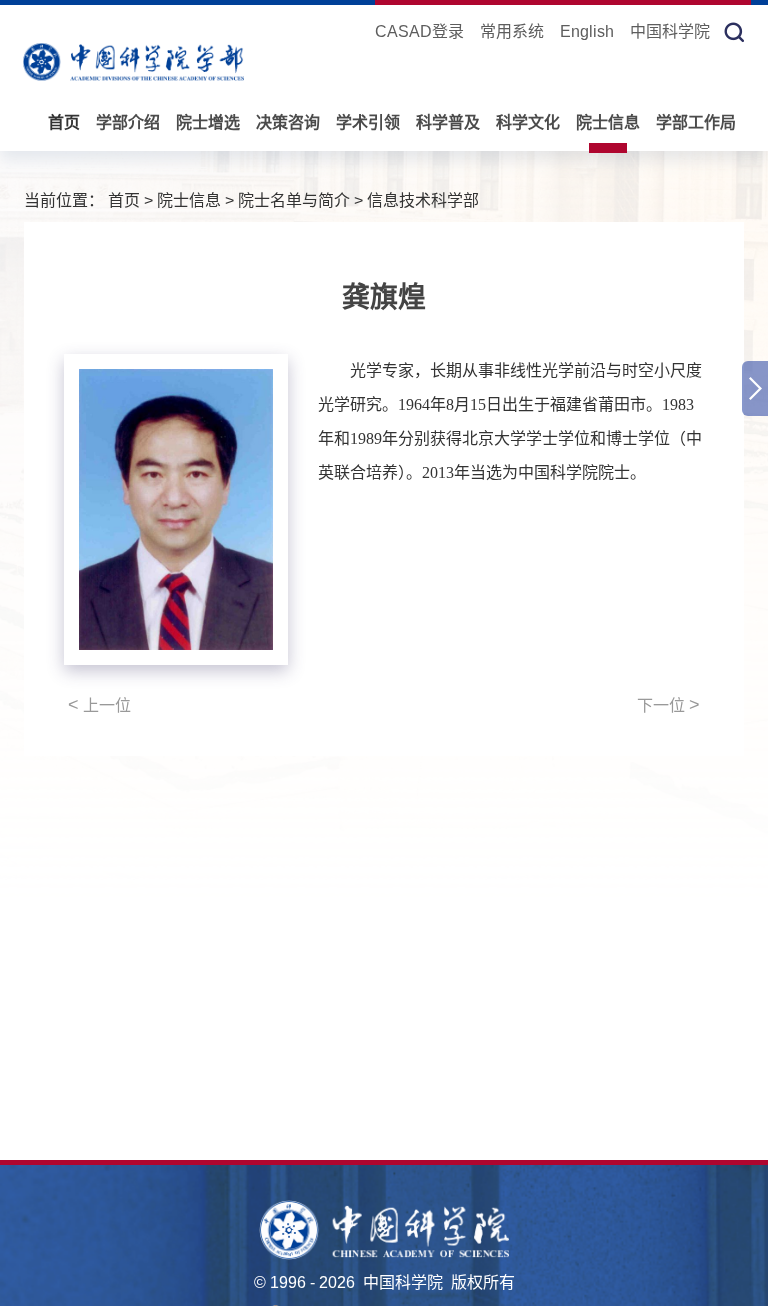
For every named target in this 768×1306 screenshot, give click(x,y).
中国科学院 (670, 31)
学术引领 (368, 122)
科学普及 (448, 122)
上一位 (99, 705)
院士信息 (608, 122)
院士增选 (208, 122)
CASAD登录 (419, 31)
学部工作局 (696, 122)
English (587, 31)
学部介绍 (128, 122)
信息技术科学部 (423, 200)
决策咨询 (288, 122)
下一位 (668, 705)
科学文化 (528, 122)
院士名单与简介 (294, 200)
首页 (64, 122)
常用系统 (512, 31)
